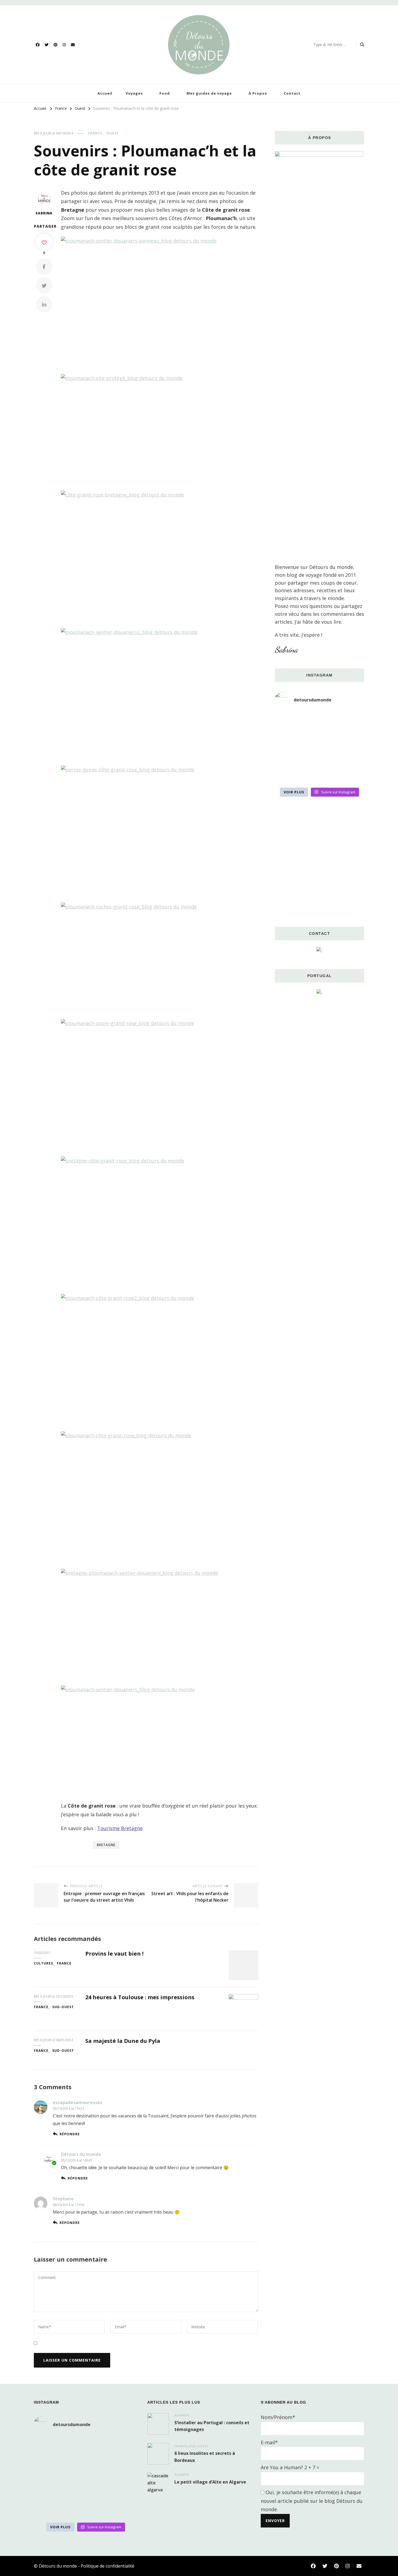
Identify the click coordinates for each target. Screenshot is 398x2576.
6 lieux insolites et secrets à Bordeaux (205, 2457)
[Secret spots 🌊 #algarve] (319, 757)
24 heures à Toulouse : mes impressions (140, 1997)
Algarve (182, 2415)
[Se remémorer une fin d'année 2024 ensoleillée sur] (289, 775)
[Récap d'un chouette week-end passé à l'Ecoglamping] (319, 720)
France (95, 133)
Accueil (105, 93)
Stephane (63, 2199)
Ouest (113, 133)
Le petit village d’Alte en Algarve (210, 2482)
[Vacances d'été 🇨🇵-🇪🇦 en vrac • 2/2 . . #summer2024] (350, 775)
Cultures (43, 1963)
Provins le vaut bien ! (114, 1954)
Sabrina (44, 213)
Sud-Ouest (63, 2007)
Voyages (134, 93)
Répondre (70, 2134)
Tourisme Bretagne (120, 1828)
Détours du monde (81, 2154)
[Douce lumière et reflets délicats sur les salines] (319, 775)
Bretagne (106, 1845)
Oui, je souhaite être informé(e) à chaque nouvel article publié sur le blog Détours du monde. (312, 2501)
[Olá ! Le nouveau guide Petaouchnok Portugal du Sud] (350, 720)
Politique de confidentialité (107, 2566)
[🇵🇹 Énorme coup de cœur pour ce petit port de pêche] (350, 738)
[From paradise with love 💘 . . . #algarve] (289, 720)
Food (165, 93)
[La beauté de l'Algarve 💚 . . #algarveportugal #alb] (350, 757)
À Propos (258, 93)
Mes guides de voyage (209, 93)
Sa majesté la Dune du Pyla (123, 2041)
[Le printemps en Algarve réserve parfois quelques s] (289, 738)
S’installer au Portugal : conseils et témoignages (212, 2426)
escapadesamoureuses (78, 2102)
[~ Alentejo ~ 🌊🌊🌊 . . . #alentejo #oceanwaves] (319, 738)
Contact (292, 93)
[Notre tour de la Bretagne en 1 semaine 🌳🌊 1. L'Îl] (289, 757)
